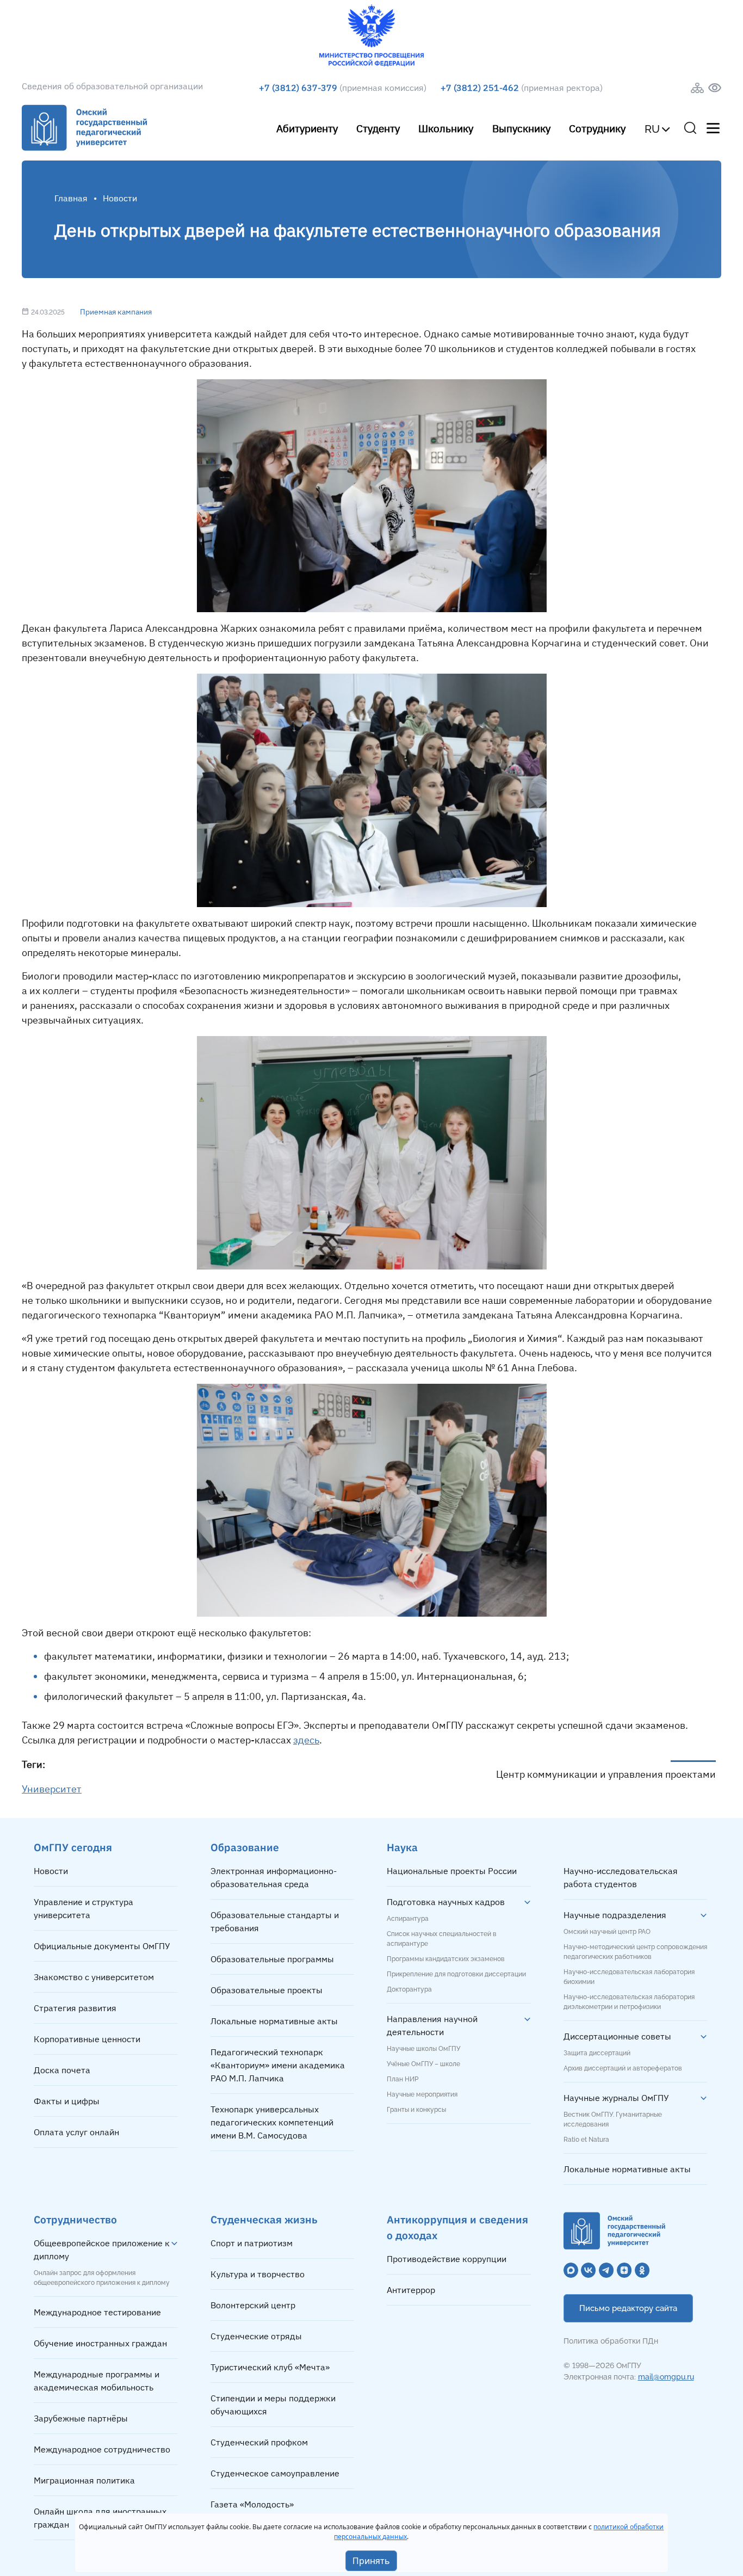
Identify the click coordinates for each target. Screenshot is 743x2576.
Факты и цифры (67, 2101)
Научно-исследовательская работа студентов (621, 1877)
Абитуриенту (307, 128)
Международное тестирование (97, 2312)
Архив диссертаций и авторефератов (623, 2068)
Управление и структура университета (83, 1908)
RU (652, 129)
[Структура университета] (697, 88)
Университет (52, 1789)
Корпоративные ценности (87, 2039)
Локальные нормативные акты (274, 2021)
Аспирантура (408, 1919)
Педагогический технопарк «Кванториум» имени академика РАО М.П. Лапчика (278, 2065)
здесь (306, 1740)
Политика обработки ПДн (611, 2341)
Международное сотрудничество (102, 2449)
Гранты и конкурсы (416, 2110)
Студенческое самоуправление (275, 2473)
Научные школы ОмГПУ (423, 2049)
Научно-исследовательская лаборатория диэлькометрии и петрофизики (629, 2002)
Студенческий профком (259, 2442)
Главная (71, 198)
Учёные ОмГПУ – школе (423, 2064)
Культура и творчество (258, 2274)
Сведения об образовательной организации (112, 86)
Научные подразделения (615, 1915)
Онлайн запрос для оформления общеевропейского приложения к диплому (102, 2278)
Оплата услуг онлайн (76, 2132)
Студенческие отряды (256, 2336)
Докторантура (409, 1989)
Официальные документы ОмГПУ (102, 1946)
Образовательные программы (272, 1959)
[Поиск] (690, 128)
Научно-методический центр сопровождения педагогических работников (635, 1952)
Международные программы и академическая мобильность (97, 2381)
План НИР (403, 2079)
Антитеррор (411, 2290)
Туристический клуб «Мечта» (270, 2367)
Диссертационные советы (617, 2036)
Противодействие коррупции (447, 2259)
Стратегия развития (75, 2008)
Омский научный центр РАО (607, 1932)
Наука (402, 1847)
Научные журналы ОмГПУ (616, 2098)
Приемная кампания (116, 312)
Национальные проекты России (452, 1871)
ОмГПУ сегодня (73, 1847)
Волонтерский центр (253, 2305)
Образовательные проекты (267, 1990)
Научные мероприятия (422, 2094)
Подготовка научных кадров (446, 1902)
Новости (51, 1871)
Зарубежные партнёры (81, 2418)
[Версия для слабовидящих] (715, 88)
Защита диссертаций (597, 2053)
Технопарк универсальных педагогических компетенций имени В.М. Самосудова (272, 2122)
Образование (245, 1847)
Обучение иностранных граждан (100, 2343)
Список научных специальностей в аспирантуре (442, 1939)
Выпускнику (521, 128)
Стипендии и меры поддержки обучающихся (273, 2405)
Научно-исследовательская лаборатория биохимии (629, 1977)
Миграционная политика (84, 2480)
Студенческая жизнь (264, 2219)
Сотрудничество (75, 2219)
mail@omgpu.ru (666, 2377)
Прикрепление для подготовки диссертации (456, 1974)
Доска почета (62, 2070)
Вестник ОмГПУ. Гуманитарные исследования (613, 2119)
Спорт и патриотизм (252, 2243)
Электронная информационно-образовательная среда (274, 1877)
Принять (371, 2561)
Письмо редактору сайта (628, 2308)
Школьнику (446, 128)
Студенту (378, 128)
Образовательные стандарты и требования (275, 1921)
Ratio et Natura (586, 2140)
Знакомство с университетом (94, 1977)
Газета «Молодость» (252, 2504)
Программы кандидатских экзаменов (446, 1959)
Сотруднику (597, 128)
